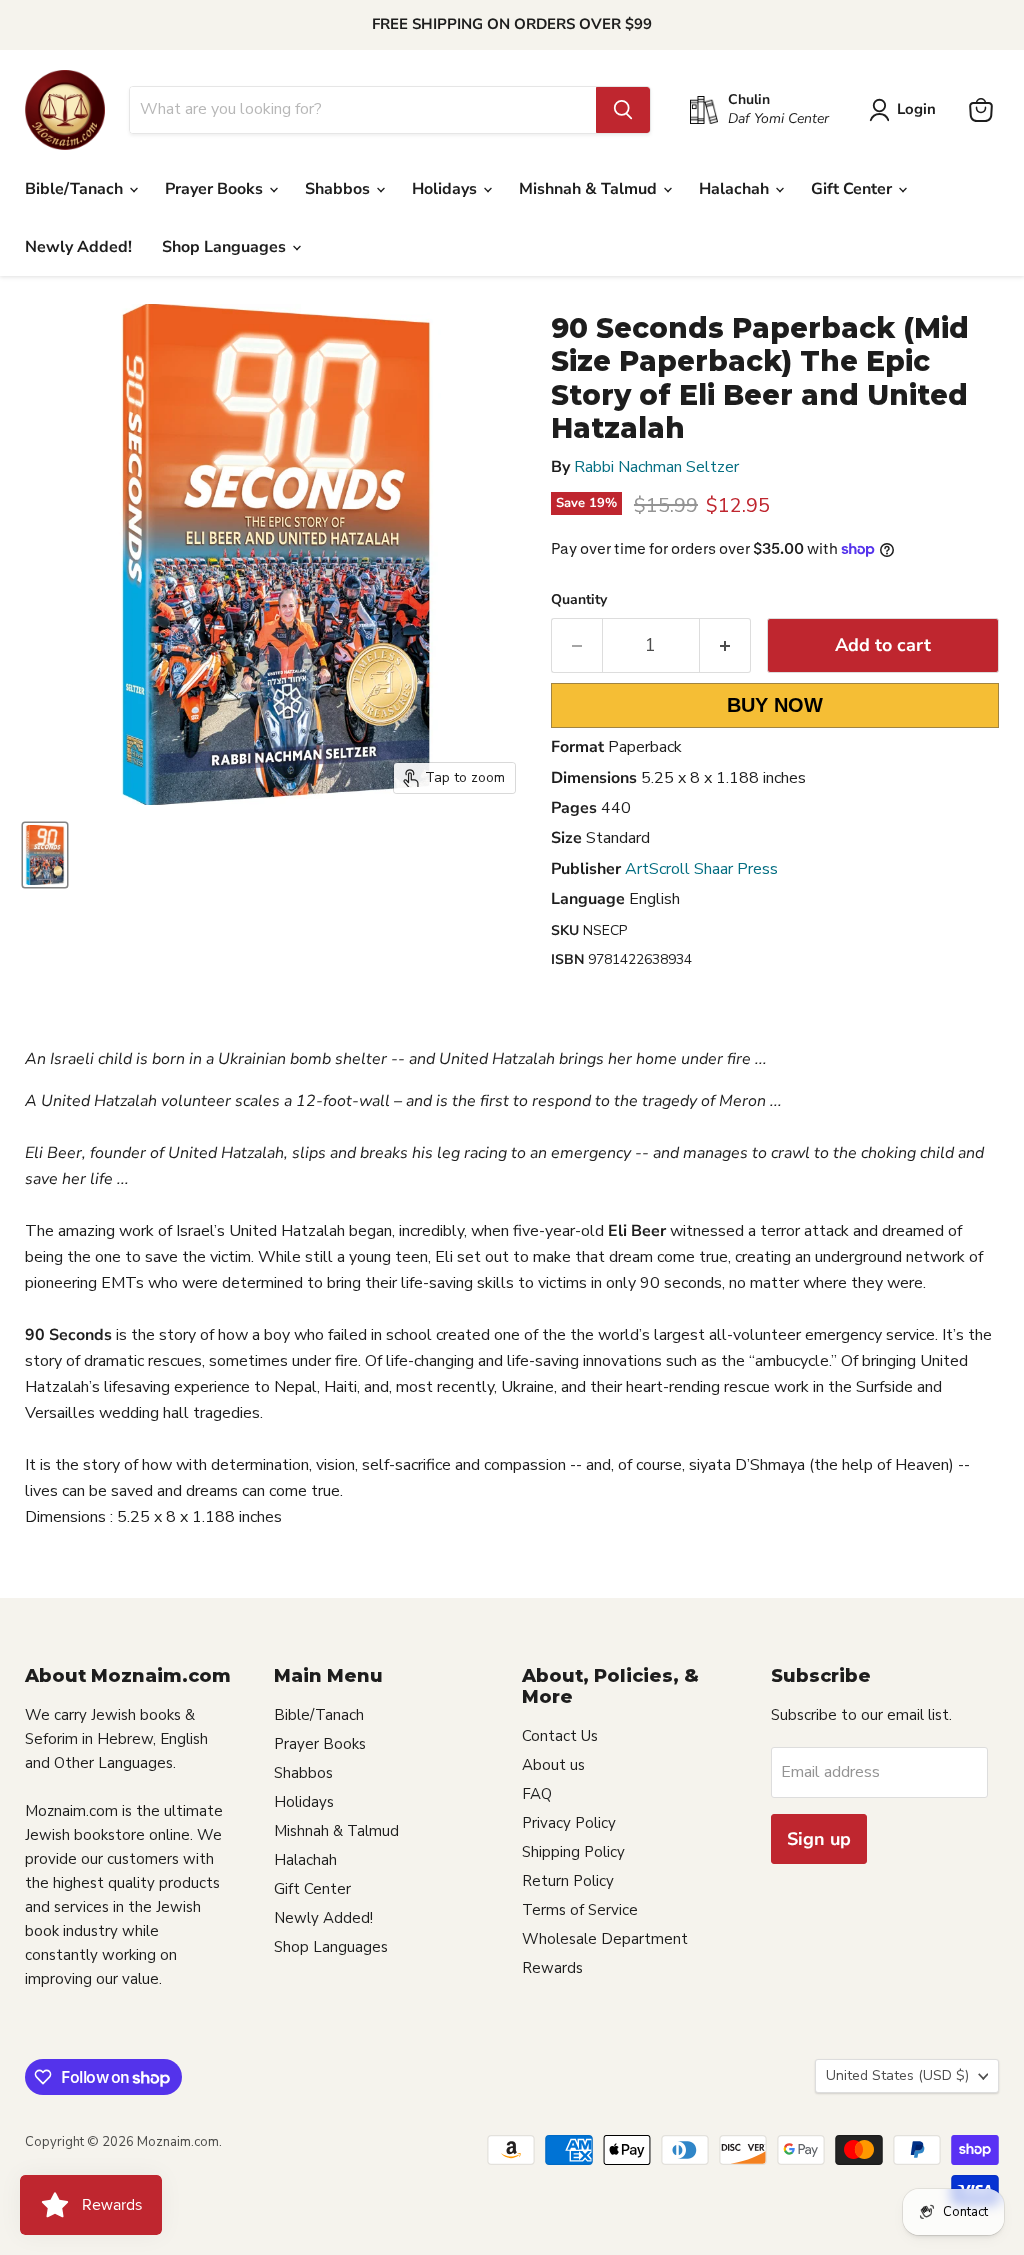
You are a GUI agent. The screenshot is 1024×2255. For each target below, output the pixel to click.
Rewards (552, 1968)
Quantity (579, 600)
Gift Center (853, 189)
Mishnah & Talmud (590, 189)
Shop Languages (226, 247)
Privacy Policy (569, 1823)
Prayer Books (216, 189)
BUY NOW (775, 705)
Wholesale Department (605, 1939)
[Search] (623, 110)
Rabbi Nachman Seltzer (656, 467)
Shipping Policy (573, 1852)
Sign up (819, 1839)
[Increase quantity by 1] (725, 645)
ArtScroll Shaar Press (701, 869)
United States (897, 2075)
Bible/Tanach (76, 189)
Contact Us (560, 1736)
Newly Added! (78, 247)
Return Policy (568, 1881)
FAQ (537, 1794)
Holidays (446, 189)
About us (553, 1765)
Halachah (736, 189)
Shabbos (339, 189)
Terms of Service (580, 1910)
